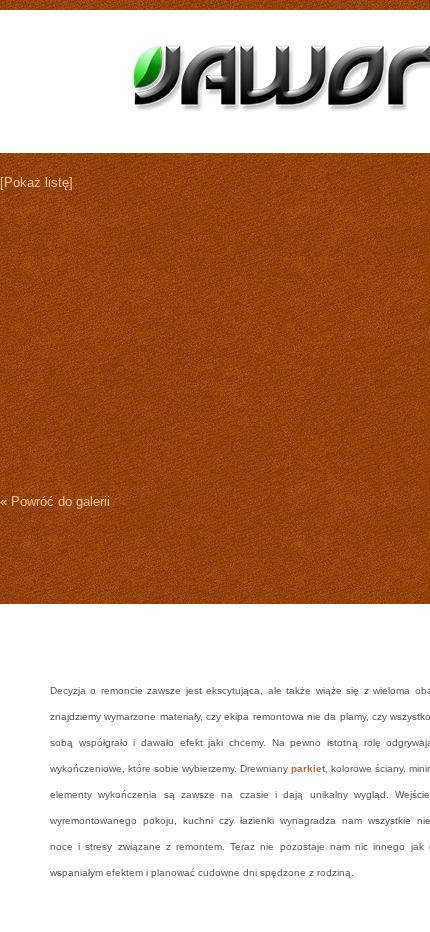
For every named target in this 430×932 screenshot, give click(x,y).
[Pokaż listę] (36, 182)
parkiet (308, 768)
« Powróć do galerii (55, 501)
